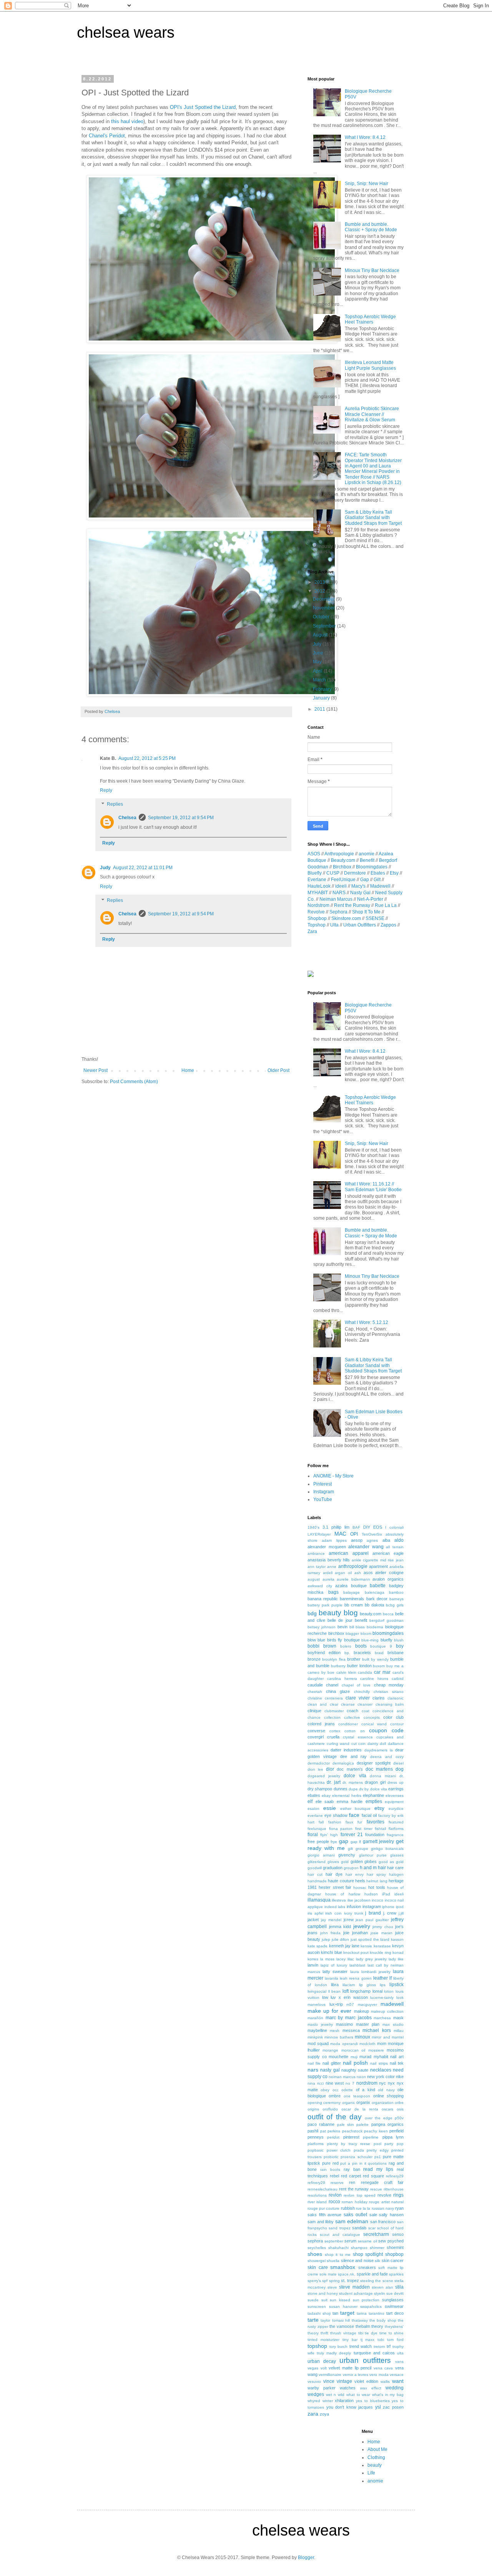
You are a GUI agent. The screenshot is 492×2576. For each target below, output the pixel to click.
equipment (394, 1802)
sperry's (314, 2281)
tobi (381, 2340)
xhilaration (344, 2401)
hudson (371, 1894)
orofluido (330, 2109)
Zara (312, 932)
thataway (360, 2320)
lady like (396, 1959)
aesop (357, 1540)
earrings (396, 1789)
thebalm (363, 2326)
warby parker (322, 2388)
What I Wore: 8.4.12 (365, 137)
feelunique (317, 1829)
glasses (397, 1855)
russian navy (383, 2208)
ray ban (352, 2169)
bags (333, 1592)
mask (398, 2018)
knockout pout (356, 1952)
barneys (396, 1599)
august (314, 1579)
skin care (318, 2267)
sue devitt (395, 2293)
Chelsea (127, 818)
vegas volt (317, 2368)
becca (388, 1614)
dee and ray (354, 1756)
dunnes (341, 1789)
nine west (335, 2083)
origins (313, 2109)
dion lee (315, 1769)
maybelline (317, 2030)
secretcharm (376, 2234)
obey (325, 2090)
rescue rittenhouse (387, 2189)
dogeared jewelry (324, 1776)
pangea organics (387, 2124)
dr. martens (353, 1782)
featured (396, 1822)
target (347, 2313)
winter (328, 2401)
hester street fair (335, 1887)
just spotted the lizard (370, 1939)
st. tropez (350, 2281)
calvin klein (346, 1672)
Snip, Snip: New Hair (367, 184)
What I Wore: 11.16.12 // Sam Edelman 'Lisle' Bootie (373, 1187)
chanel (332, 1685)
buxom (379, 1666)
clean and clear (323, 1704)
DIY (367, 1527)
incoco (377, 1900)
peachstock (352, 2131)
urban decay (322, 2361)
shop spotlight (368, 2254)
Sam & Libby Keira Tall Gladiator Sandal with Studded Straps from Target (373, 518)
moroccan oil (353, 2050)
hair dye (334, 1874)
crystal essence (358, 1737)
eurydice (396, 1809)
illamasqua (319, 1900)
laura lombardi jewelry (370, 1972)
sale (373, 2215)
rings (398, 2195)
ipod (400, 1907)
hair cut (315, 1874)
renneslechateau (322, 2189)
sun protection (366, 2300)
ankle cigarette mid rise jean (378, 1560)
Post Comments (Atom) (134, 1082)
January (322, 698)
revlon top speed (359, 2195)
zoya (324, 2414)
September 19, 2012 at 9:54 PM (181, 818)
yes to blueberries (373, 2401)
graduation (333, 1868)
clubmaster (334, 1711)
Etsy (394, 873)
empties (374, 1801)
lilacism (349, 1985)
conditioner (348, 1724)
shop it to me (338, 2255)
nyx (391, 2083)
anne (332, 1567)
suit (324, 2300)
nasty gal (330, 2070)
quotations (377, 2163)
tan (335, 2313)
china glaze (338, 1691)
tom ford (395, 2340)
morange (330, 2050)
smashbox (343, 2267)
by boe (328, 1672)
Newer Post (96, 1070)
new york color (381, 2077)
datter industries (346, 1750)
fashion (335, 1822)
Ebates (378, 873)
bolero (346, 1646)
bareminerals (352, 1599)
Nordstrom (318, 905)
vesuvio (314, 2382)
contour (397, 1724)
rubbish (348, 2208)
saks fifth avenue (324, 2215)
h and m (368, 1868)
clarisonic (396, 1698)
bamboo (396, 1592)
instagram (372, 1907)
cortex (335, 1731)
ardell (328, 1573)
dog (400, 1769)
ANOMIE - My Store (333, 1476)
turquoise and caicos (374, 2353)
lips (383, 1985)
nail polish (355, 2063)
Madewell (380, 886)
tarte (313, 2320)
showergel (317, 2261)
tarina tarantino (371, 2313)
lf (391, 1978)
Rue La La (386, 905)
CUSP (333, 873)
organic (349, 2103)
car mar (382, 1672)
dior (330, 1769)
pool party (384, 2144)
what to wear (358, 2395)
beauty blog (338, 1613)
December (324, 599)
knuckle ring (380, 1952)
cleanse (348, 1704)
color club (393, 1717)
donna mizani (383, 1776)
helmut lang (377, 1881)
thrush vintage (343, 2333)
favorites (376, 1822)
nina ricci (316, 2083)
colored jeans (321, 1724)
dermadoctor (319, 1763)
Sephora (338, 912)
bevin (342, 1627)
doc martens (379, 1769)
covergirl (316, 1737)
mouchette (338, 2057)
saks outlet (355, 2215)
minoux (362, 2037)
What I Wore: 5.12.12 (367, 1322)
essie (330, 1808)
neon (361, 2077)
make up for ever (330, 2011)
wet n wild (335, 2395)
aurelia (328, 1579)
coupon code (386, 1730)
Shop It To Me (366, 912)
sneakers (367, 2267)
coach (352, 1711)
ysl (378, 2407)
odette (347, 2090)
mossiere (376, 2050)
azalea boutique (351, 1586)
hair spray (376, 1874)
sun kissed (340, 2300)
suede (313, 2300)
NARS (339, 893)
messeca (351, 2030)
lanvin (313, 1965)
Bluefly (315, 873)
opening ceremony (324, 2103)
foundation (375, 1835)
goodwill (315, 1868)
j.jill (401, 1913)
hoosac (360, 1887)
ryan (399, 2208)
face (354, 1815)
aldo (399, 1540)
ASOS (314, 854)
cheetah (315, 1692)
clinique (314, 1711)
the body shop (383, 2320)
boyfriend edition (324, 1653)
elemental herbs (347, 1796)
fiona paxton (341, 1829)
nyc (382, 2083)
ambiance (316, 1553)
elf (310, 1801)
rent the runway (354, 2189)
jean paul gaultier (372, 1920)
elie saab (325, 1801)
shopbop (394, 2254)
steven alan (382, 2287)
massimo (344, 2024)
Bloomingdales (372, 867)
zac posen (393, 2407)
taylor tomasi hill (335, 2320)
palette (362, 2124)
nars (313, 2070)
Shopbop (317, 918)
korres (313, 1959)
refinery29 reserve (326, 2183)
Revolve (316, 912)
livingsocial (317, 1991)
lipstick (396, 1985)
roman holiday (354, 2202)
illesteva (339, 1900)
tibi (361, 2333)
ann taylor (317, 1567)
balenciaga (375, 1592)
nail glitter (332, 2063)
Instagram (324, 1492)
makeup (362, 2011)
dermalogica (343, 1763)
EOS (378, 1527)
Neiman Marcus (336, 899)
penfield (396, 2131)
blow (312, 1640)
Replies (115, 804)
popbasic (316, 2150)
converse (316, 1731)
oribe (399, 2103)
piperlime (371, 2137)
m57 (350, 2004)
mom (382, 2043)
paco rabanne (321, 2124)
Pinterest (322, 1484)
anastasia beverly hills (329, 1560)
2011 (320, 709)
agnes (372, 1540)
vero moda (379, 2375)
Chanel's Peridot (107, 136)
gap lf (356, 1842)
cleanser (365, 1704)
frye (334, 1842)
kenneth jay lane (344, 1946)
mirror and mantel (388, 2037)
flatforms (396, 1829)
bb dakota (374, 1605)
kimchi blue (331, 1952)
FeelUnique (343, 880)
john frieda (330, 1933)
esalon (313, 1809)
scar (372, 2228)
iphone (388, 1907)
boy (400, 1646)
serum (350, 2241)
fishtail (380, 1829)
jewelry (362, 1926)
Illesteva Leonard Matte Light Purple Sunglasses (370, 365)
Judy (105, 868)
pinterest (351, 2137)
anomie (367, 854)
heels (360, 1881)
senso (398, 2234)
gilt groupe (358, 1849)
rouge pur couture (323, 2208)
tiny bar (350, 2340)
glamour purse (373, 1855)
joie (346, 1933)
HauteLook (319, 886)
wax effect (371, 2388)
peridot (333, 2137)
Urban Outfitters (360, 925)
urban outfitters (365, 2360)
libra (335, 1985)
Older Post (278, 1070)
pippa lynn (393, 2137)
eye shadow (336, 1815)
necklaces (381, 2070)
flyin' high (329, 1835)
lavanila (332, 1978)
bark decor (377, 1599)
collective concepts (362, 1717)
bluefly (386, 1640)
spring (334, 2281)
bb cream (354, 1605)
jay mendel (331, 1920)
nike (400, 2077)
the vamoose (342, 2326)
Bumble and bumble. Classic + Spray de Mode (371, 227)
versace (397, 2375)
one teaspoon (357, 2096)
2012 (320, 591)
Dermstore (355, 873)
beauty (375, 2465)
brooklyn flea (334, 1659)
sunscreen (317, 2306)
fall (321, 1822)
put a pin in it (353, 2163)
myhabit (381, 2057)
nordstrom (367, 2083)
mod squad (318, 2043)
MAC (340, 1534)
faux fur (354, 1822)
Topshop (317, 925)
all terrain (395, 1547)
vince (329, 2381)
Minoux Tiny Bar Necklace (372, 270)
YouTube (323, 1499)
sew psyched (391, 2241)
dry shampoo (320, 1789)
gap (344, 1841)
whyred (314, 2401)
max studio (393, 2024)
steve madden (354, 2287)
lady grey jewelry (371, 1959)
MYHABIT (318, 893)
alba (386, 1540)
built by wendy (375, 1659)
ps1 (378, 2157)
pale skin (346, 2124)
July (318, 644)
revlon (335, 2195)
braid (379, 1653)
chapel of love (356, 1685)
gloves (333, 1862)
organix (363, 2102)
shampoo (359, 2248)
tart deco (395, 2313)
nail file (314, 2063)
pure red (330, 2163)
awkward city (320, 1586)
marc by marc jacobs (349, 2018)
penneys (316, 2137)
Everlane (317, 880)
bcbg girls (395, 1605)
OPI (354, 1534)
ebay (326, 1796)
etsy (379, 1808)
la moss (327, 1959)
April (318, 671)
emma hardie (350, 1801)
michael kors (376, 2030)
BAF (356, 1527)
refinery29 (395, 2176)
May (318, 662)
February (323, 689)
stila (399, 2287)
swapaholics (371, 2306)
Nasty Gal (360, 893)
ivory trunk (354, 1913)
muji (354, 2057)
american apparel (348, 1553)
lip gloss (367, 1985)
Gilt (377, 880)
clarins (379, 1698)
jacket (313, 1920)
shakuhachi (338, 2248)
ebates (314, 1795)
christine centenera (325, 1698)
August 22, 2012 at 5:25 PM (147, 758)
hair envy (355, 1874)
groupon (351, 1868)
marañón (315, 2018)
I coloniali (394, 1527)
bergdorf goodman (386, 1620)
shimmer (377, 2248)
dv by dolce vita (373, 1789)
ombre (335, 2096)
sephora (315, 2241)
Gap (365, 880)
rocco (334, 2202)
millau (399, 2031)
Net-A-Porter (370, 899)
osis (400, 2109)
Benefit (367, 860)
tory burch (339, 2346)
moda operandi (344, 2044)
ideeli (341, 886)
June (319, 653)
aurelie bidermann (353, 1579)
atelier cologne (389, 1573)
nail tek (397, 2063)
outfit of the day (335, 2117)
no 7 (350, 2083)
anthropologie (353, 1566)
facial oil (369, 1815)
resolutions (317, 2195)
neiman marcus (342, 2077)
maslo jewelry (320, 2024)
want (398, 2381)
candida (365, 1672)
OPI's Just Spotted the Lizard (203, 107)
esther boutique (356, 1809)
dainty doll (377, 1744)
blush (399, 1640)
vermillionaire (330, 2375)
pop (400, 2144)
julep (326, 1939)
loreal (377, 1991)
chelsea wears (126, 32)
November (324, 608)
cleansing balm (390, 1704)
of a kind (366, 2090)
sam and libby (321, 2222)
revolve (384, 2195)
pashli (313, 2131)
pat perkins (330, 2131)
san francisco (383, 2222)
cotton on (354, 1731)
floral (313, 1835)
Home (188, 1070)
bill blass (357, 1627)
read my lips (378, 2169)
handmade (317, 1881)
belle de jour (340, 1620)
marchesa (382, 2018)
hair (382, 1868)
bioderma (375, 1627)
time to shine (391, 2333)
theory (377, 2326)
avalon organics (388, 1579)
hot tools (376, 1887)
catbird (398, 1679)
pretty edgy (378, 2150)
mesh (335, 2031)
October (322, 617)
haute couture (341, 1881)
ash (358, 1573)
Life (371, 2473)
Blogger (306, 2558)
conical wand (374, 1724)
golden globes (364, 1861)
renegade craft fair (382, 2182)
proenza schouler (356, 2157)
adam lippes (334, 1540)
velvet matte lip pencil (350, 2368)
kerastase (382, 1946)
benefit (361, 1620)
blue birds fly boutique (338, 1640)
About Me (377, 2449)
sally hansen (391, 2215)
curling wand (338, 1744)
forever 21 (352, 1835)
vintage (344, 2381)
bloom (366, 1634)
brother (354, 1659)
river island (317, 2202)
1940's (313, 1527)
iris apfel (315, 1913)
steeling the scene (377, 2281)
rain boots (330, 2169)
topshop (317, 2346)
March (320, 680)
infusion (354, 1907)
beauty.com (371, 1614)
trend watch (361, 2346)
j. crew (390, 1913)
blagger (352, 1634)
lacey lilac (345, 1959)
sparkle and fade (372, 2274)
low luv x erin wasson (345, 1997)
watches (348, 2388)
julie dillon (341, 1939)
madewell (392, 2004)
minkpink (315, 2037)
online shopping (388, 2096)
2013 (320, 582)
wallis (385, 2382)
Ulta (334, 925)
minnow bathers (339, 2037)
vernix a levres (356, 2375)
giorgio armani (321, 1855)
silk (377, 2261)
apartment (378, 1566)
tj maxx (368, 2340)
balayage (352, 1592)
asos (368, 1573)
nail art (397, 2057)
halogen (396, 1874)
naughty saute (355, 2070)
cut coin (359, 1744)
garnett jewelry (379, 1841)
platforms (316, 2144)
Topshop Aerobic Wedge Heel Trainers (370, 319)
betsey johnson (322, 1627)
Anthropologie (339, 854)
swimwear (394, 2306)
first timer (364, 1829)
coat (366, 1711)
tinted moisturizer (323, 2340)
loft (346, 1991)
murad (365, 2057)
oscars (387, 2109)
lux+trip (336, 2004)
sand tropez (339, 2228)
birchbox (336, 1633)
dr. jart (333, 1782)
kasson (397, 1939)
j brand (373, 1913)
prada (359, 2150)
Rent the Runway (352, 905)
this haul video (127, 121)
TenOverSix (372, 1534)
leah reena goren (356, 1978)
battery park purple (325, 1605)
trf (389, 2346)
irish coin (333, 1913)
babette (378, 1586)
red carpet (351, 2176)
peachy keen (376, 2131)
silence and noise (357, 2260)
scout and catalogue (340, 2235)
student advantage (356, 2293)
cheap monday (389, 1685)
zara (313, 2414)
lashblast (357, 1965)
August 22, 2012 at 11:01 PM (143, 868)
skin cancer (393, 2260)
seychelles (317, 2248)
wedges (316, 2394)
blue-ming (370, 1640)
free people (318, 1841)
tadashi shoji (319, 2313)
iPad (386, 1894)
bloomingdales (388, 1633)
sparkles (396, 2274)
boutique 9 (381, 1646)
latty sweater (335, 1972)
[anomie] (311, 975)
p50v (399, 2118)
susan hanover (343, 2306)
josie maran (381, 1933)
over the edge (379, 2118)
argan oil (343, 1573)
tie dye (371, 2333)
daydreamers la (379, 1750)
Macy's (358, 886)
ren (352, 2182)
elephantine (373, 1795)
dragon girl (375, 1782)
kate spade (317, 1946)
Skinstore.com (346, 918)
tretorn (379, 2346)
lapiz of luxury (334, 1965)
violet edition (366, 2381)
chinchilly (362, 1692)
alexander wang (366, 1547)
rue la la (363, 2208)
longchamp (360, 1991)
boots (361, 1646)
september (334, 2241)
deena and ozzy (387, 1757)
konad (398, 1952)
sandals (359, 2228)
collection (332, 1717)
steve (332, 2287)
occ (336, 2090)
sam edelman (352, 2221)
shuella (333, 2261)
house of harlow (342, 1894)
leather (381, 1978)
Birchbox (342, 867)
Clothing (376, 2457)
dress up (396, 1782)
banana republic (323, 1599)
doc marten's (350, 1769)
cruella (333, 1737)
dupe (353, 1789)
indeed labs (335, 1907)
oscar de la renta (360, 2109)
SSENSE (375, 918)
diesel (398, 1763)
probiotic (331, 2157)
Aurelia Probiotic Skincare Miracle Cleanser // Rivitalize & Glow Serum (372, 414)
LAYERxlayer (319, 1534)
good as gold (391, 1862)
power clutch (339, 2150)
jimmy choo (383, 1927)
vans (399, 2361)
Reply (106, 790)
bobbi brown (322, 1646)
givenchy (347, 1855)
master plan (368, 2024)
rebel (334, 2176)
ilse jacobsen (359, 1900)
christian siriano (389, 1692)
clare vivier (358, 1698)
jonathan (360, 1933)
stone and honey (323, 2293)
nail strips (379, 2063)
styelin (380, 2293)
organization (383, 2103)
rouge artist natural (386, 2202)
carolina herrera (342, 1679)
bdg (312, 1613)
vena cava (383, 2368)
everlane (315, 1816)
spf (325, 2281)
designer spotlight (374, 1763)
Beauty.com (343, 860)
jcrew (349, 1920)
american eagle (388, 1553)
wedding (395, 2388)
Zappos (388, 925)
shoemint (395, 2247)
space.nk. (347, 2274)
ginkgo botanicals (387, 1849)
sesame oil (367, 2241)
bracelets (362, 1653)
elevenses (395, 1796)
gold (345, 1862)
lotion (389, 1991)
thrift (324, 2333)
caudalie (315, 1685)
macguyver (367, 2004)
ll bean (335, 1991)
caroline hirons (374, 1679)
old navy (386, 2090)
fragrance (395, 1835)
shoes (315, 2254)
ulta (400, 2353)
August (321, 635)
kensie (366, 1946)
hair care (395, 1868)
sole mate (328, 2274)
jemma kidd (340, 1927)
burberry (338, 1666)
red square (373, 2176)
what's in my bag (388, 2395)
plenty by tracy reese (349, 2144)
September (325, 626)
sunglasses (393, 2300)
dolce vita (355, 1776)
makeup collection (387, 2011)
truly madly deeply (334, 2353)
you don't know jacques (350, 2407)
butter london (359, 1666)
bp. (347, 1653)
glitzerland (317, 1862)
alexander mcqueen (327, 1547)
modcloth (367, 2044)
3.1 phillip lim (336, 1527)
